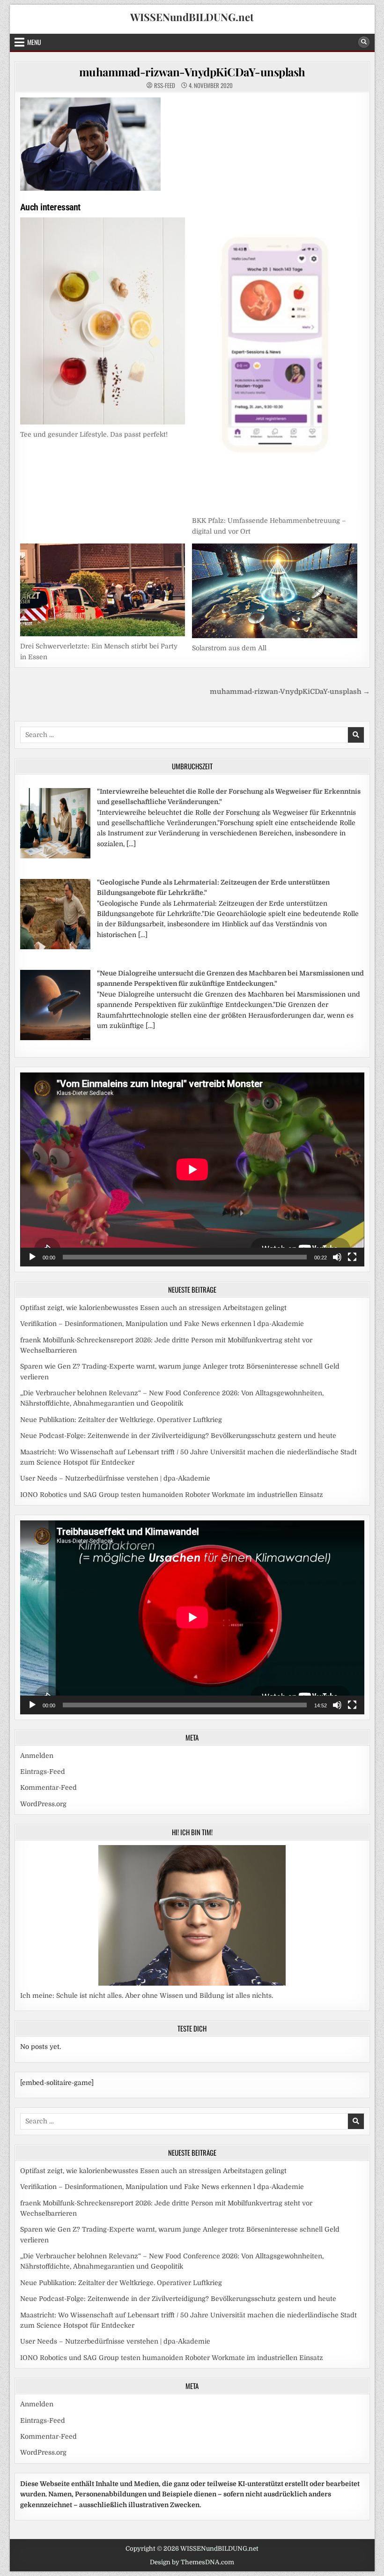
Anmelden (37, 1756)
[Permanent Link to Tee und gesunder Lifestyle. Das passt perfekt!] (103, 321)
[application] (192, 1169)
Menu (34, 42)
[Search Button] (364, 42)
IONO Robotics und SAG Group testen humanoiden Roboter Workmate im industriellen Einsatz (172, 1495)
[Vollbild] (352, 1257)
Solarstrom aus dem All (229, 648)
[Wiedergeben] (32, 1257)
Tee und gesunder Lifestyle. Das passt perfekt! (94, 434)
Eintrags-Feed (43, 1772)
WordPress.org (43, 1804)
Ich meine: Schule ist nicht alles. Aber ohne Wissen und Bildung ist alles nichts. (147, 1995)
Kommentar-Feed (48, 1787)
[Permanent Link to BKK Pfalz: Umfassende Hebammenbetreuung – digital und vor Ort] (275, 364)
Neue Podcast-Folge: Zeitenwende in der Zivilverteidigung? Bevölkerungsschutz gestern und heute (178, 1436)
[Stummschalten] (337, 1257)
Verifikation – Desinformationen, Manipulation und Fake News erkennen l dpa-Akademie (162, 1324)
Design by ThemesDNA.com (192, 2562)
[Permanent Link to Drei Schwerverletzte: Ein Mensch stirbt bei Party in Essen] (103, 590)
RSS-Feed (165, 86)
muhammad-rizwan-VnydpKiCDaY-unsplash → (290, 692)
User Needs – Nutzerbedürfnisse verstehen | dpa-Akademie (115, 1478)
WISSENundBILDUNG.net (192, 17)
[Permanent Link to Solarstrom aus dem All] (275, 591)
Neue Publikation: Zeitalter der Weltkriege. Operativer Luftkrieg (121, 1420)
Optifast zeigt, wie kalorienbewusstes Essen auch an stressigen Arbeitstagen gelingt (153, 1308)
